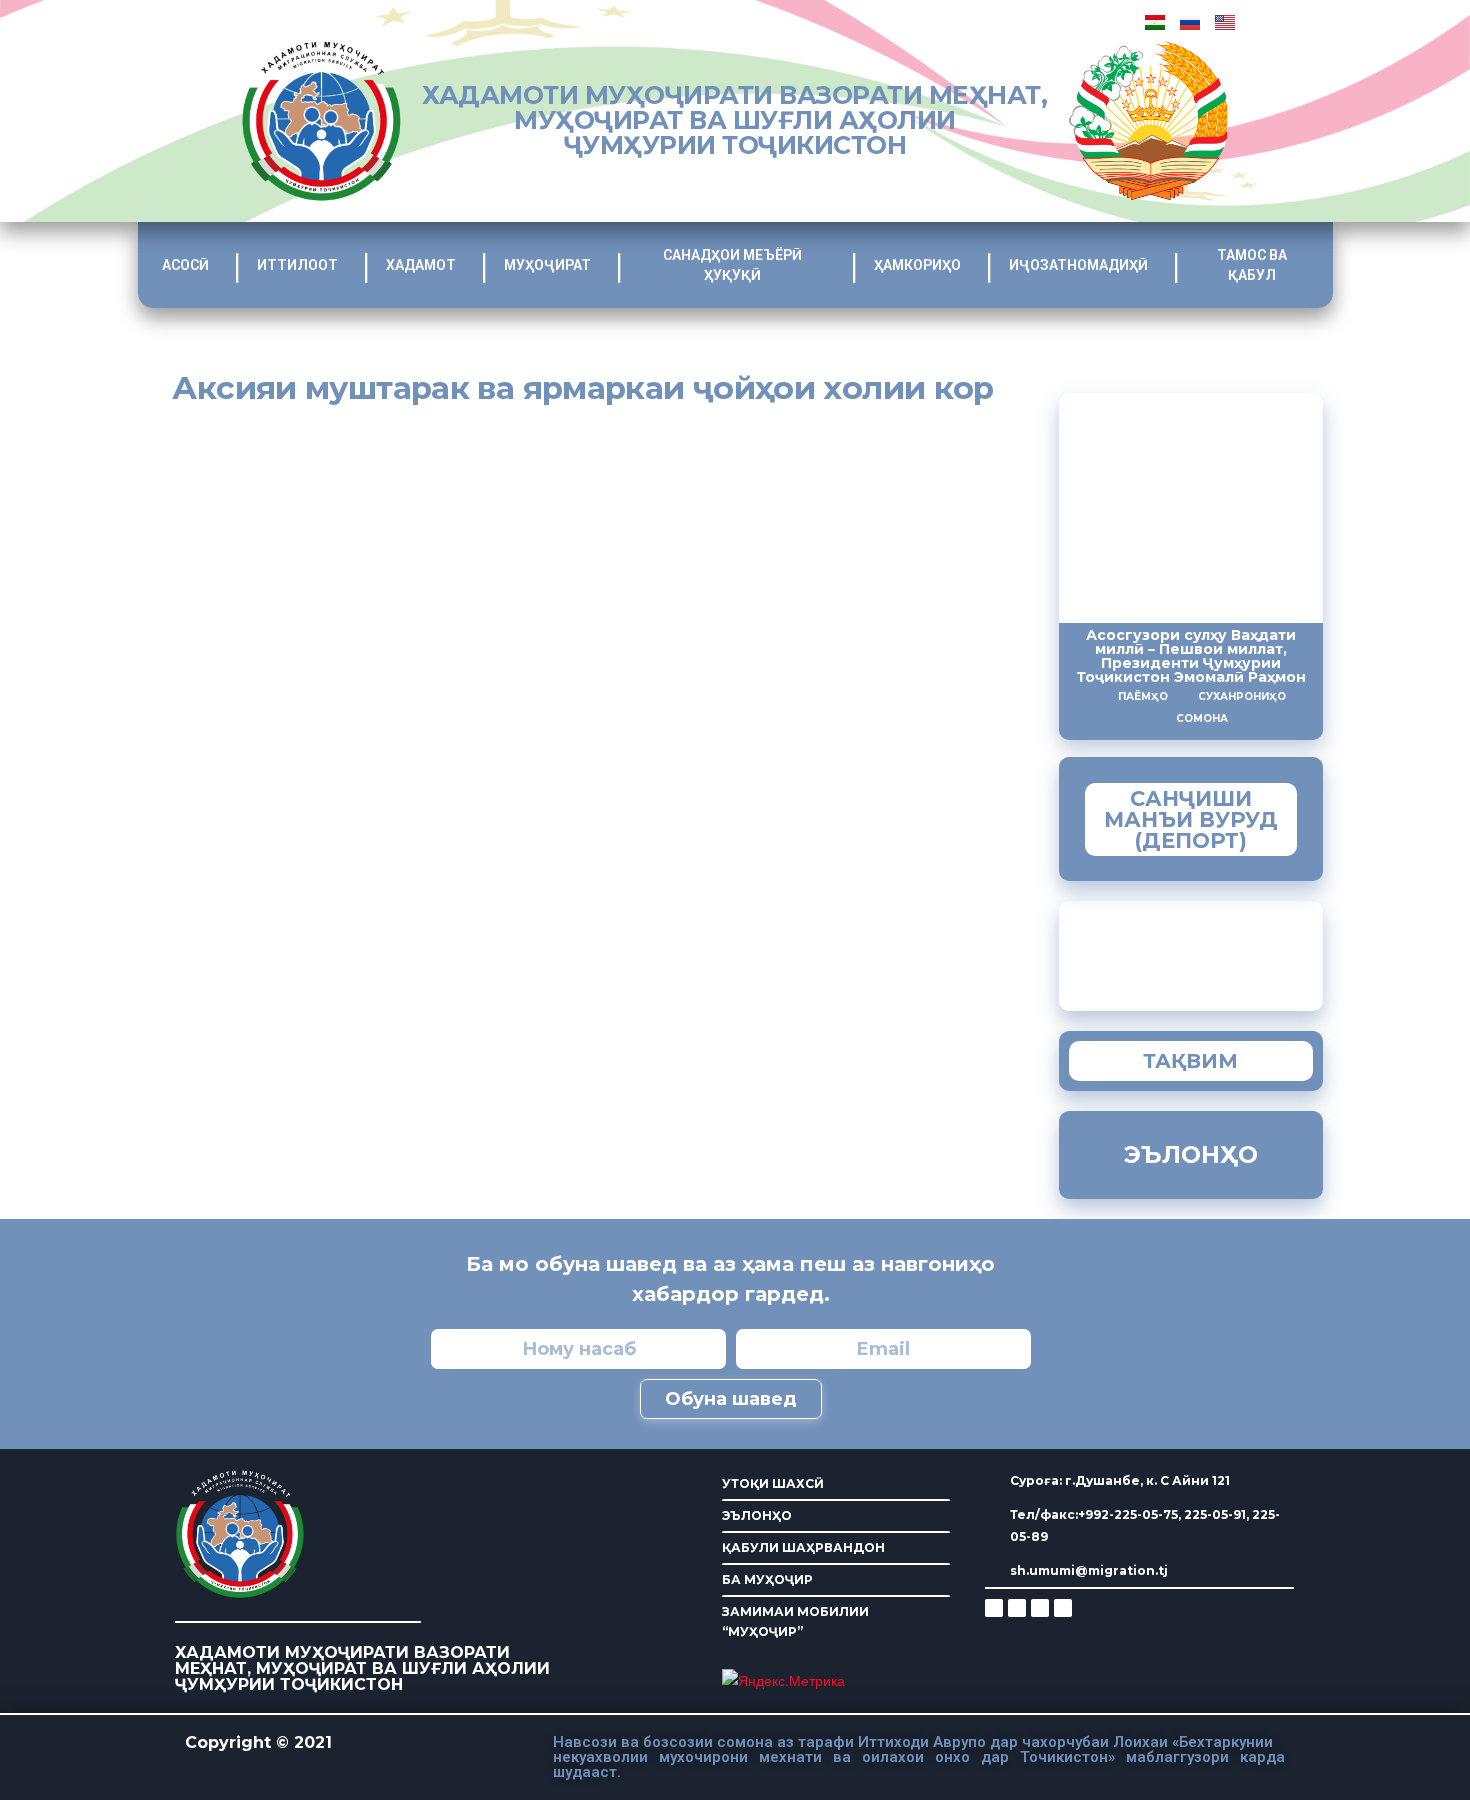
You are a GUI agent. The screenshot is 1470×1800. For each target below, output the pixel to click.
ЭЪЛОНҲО (757, 1515)
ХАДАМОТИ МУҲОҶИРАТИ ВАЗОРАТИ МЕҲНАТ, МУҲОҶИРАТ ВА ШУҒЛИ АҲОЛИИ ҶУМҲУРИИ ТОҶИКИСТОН (734, 120)
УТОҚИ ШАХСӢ (773, 1483)
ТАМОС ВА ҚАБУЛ (1252, 265)
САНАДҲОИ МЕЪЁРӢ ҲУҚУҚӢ (732, 265)
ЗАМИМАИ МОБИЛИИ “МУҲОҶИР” (795, 1621)
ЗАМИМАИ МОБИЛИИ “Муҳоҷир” (1230, 951)
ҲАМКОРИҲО (917, 265)
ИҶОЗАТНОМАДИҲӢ (1078, 265)
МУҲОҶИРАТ (547, 265)
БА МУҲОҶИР (767, 1579)
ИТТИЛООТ (297, 265)
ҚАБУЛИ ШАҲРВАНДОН (803, 1547)
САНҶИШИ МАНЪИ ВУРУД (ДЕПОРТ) (1191, 819)
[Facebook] (1017, 1608)
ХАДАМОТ (421, 265)
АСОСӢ (185, 265)
